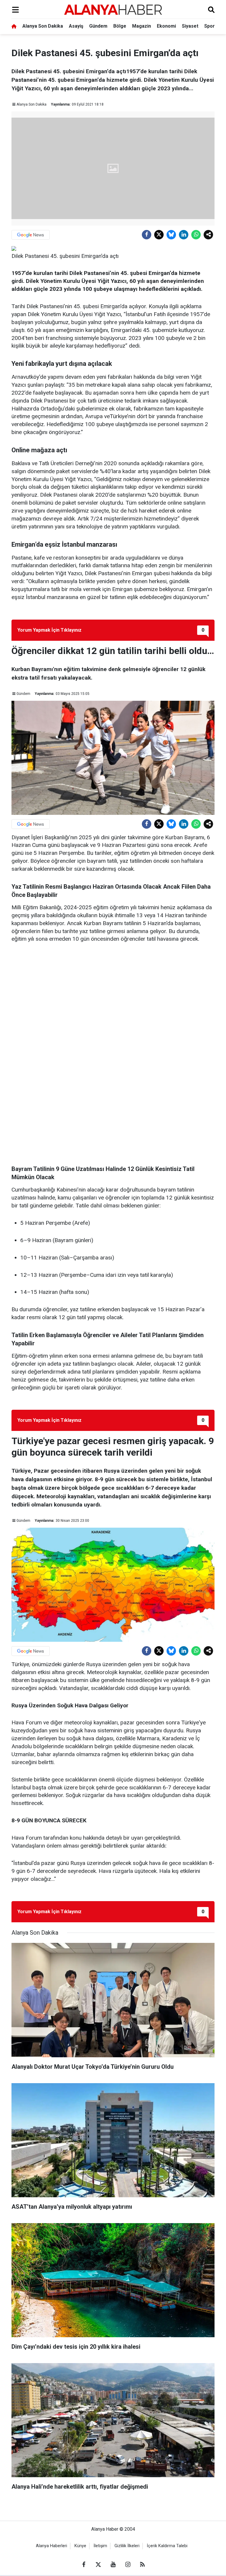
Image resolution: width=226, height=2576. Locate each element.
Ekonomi (166, 26)
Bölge (120, 26)
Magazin (142, 26)
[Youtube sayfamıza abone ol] (113, 2565)
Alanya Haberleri (51, 2546)
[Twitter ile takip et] (98, 2565)
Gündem (98, 26)
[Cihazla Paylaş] (208, 235)
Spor (210, 26)
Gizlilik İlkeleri (127, 2546)
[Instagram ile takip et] (128, 2565)
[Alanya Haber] (113, 10)
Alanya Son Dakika (43, 26)
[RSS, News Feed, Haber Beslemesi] (142, 2565)
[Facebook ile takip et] (84, 2565)
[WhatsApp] (196, 235)
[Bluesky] (171, 235)
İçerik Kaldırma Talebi (167, 2546)
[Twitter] (159, 235)
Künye (80, 2546)
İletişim (100, 2546)
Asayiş (76, 26)
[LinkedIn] (184, 235)
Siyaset (190, 26)
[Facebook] (147, 235)
